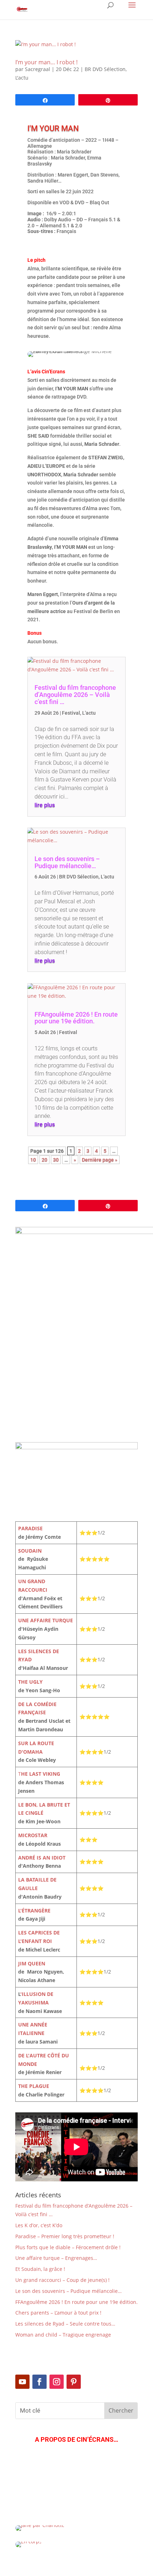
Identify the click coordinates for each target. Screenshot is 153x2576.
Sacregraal (38, 69)
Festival (71, 713)
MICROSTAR (33, 1835)
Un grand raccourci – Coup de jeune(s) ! (62, 2280)
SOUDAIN (30, 1551)
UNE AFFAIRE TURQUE (46, 1620)
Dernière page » (100, 1160)
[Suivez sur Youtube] (22, 2382)
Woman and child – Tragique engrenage (63, 2335)
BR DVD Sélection (105, 69)
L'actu (22, 78)
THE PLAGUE (34, 2086)
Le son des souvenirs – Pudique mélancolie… (67, 862)
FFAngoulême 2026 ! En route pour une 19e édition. (76, 1018)
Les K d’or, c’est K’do (39, 2225)
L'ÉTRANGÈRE (34, 1911)
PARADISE (30, 1528)
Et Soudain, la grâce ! (40, 2269)
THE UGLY (30, 1682)
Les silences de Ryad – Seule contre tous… (65, 2324)
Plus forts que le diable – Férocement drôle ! (68, 2247)
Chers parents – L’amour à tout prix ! (58, 2313)
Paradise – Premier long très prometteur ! (65, 2236)
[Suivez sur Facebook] (39, 2382)
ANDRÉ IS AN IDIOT (42, 1858)
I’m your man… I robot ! (46, 62)
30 (56, 1160)
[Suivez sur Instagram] (57, 2382)
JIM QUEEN (32, 1963)
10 (33, 1160)
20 (44, 1160)
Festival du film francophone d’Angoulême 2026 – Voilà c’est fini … (75, 695)
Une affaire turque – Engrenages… (56, 2258)
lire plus (45, 805)
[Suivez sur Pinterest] (74, 2382)
